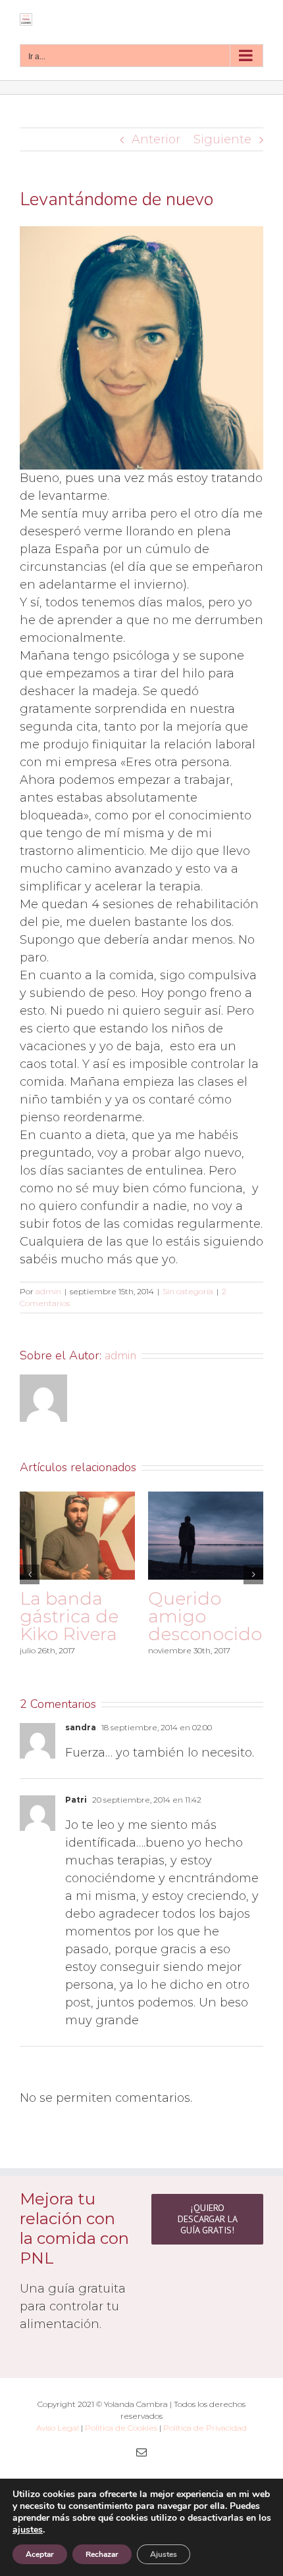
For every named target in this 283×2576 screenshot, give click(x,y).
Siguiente (222, 139)
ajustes (28, 2530)
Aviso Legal (58, 2435)
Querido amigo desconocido (154, 1616)
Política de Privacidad (205, 2435)
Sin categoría (188, 1291)
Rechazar (102, 2554)
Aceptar (40, 2554)
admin (48, 1291)
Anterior (156, 139)
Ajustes (164, 2554)
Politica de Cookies (121, 2435)
